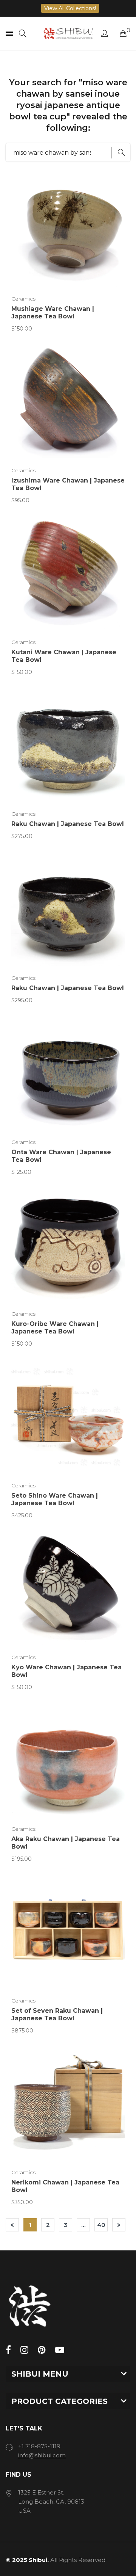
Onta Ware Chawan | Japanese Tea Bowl (61, 1156)
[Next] (119, 2225)
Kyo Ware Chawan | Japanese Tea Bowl (66, 1671)
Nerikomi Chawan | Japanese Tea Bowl (65, 2186)
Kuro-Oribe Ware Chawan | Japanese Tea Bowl (55, 1328)
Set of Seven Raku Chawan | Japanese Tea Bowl (57, 2014)
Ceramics (23, 299)
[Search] (23, 34)
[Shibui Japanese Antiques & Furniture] (68, 33)
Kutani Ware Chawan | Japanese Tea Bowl (64, 656)
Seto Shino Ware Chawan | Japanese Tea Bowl (55, 1499)
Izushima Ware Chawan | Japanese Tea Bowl (68, 484)
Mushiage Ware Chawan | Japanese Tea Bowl (53, 313)
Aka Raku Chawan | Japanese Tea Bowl (66, 1843)
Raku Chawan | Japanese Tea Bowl (68, 824)
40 (101, 2225)
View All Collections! (70, 8)
